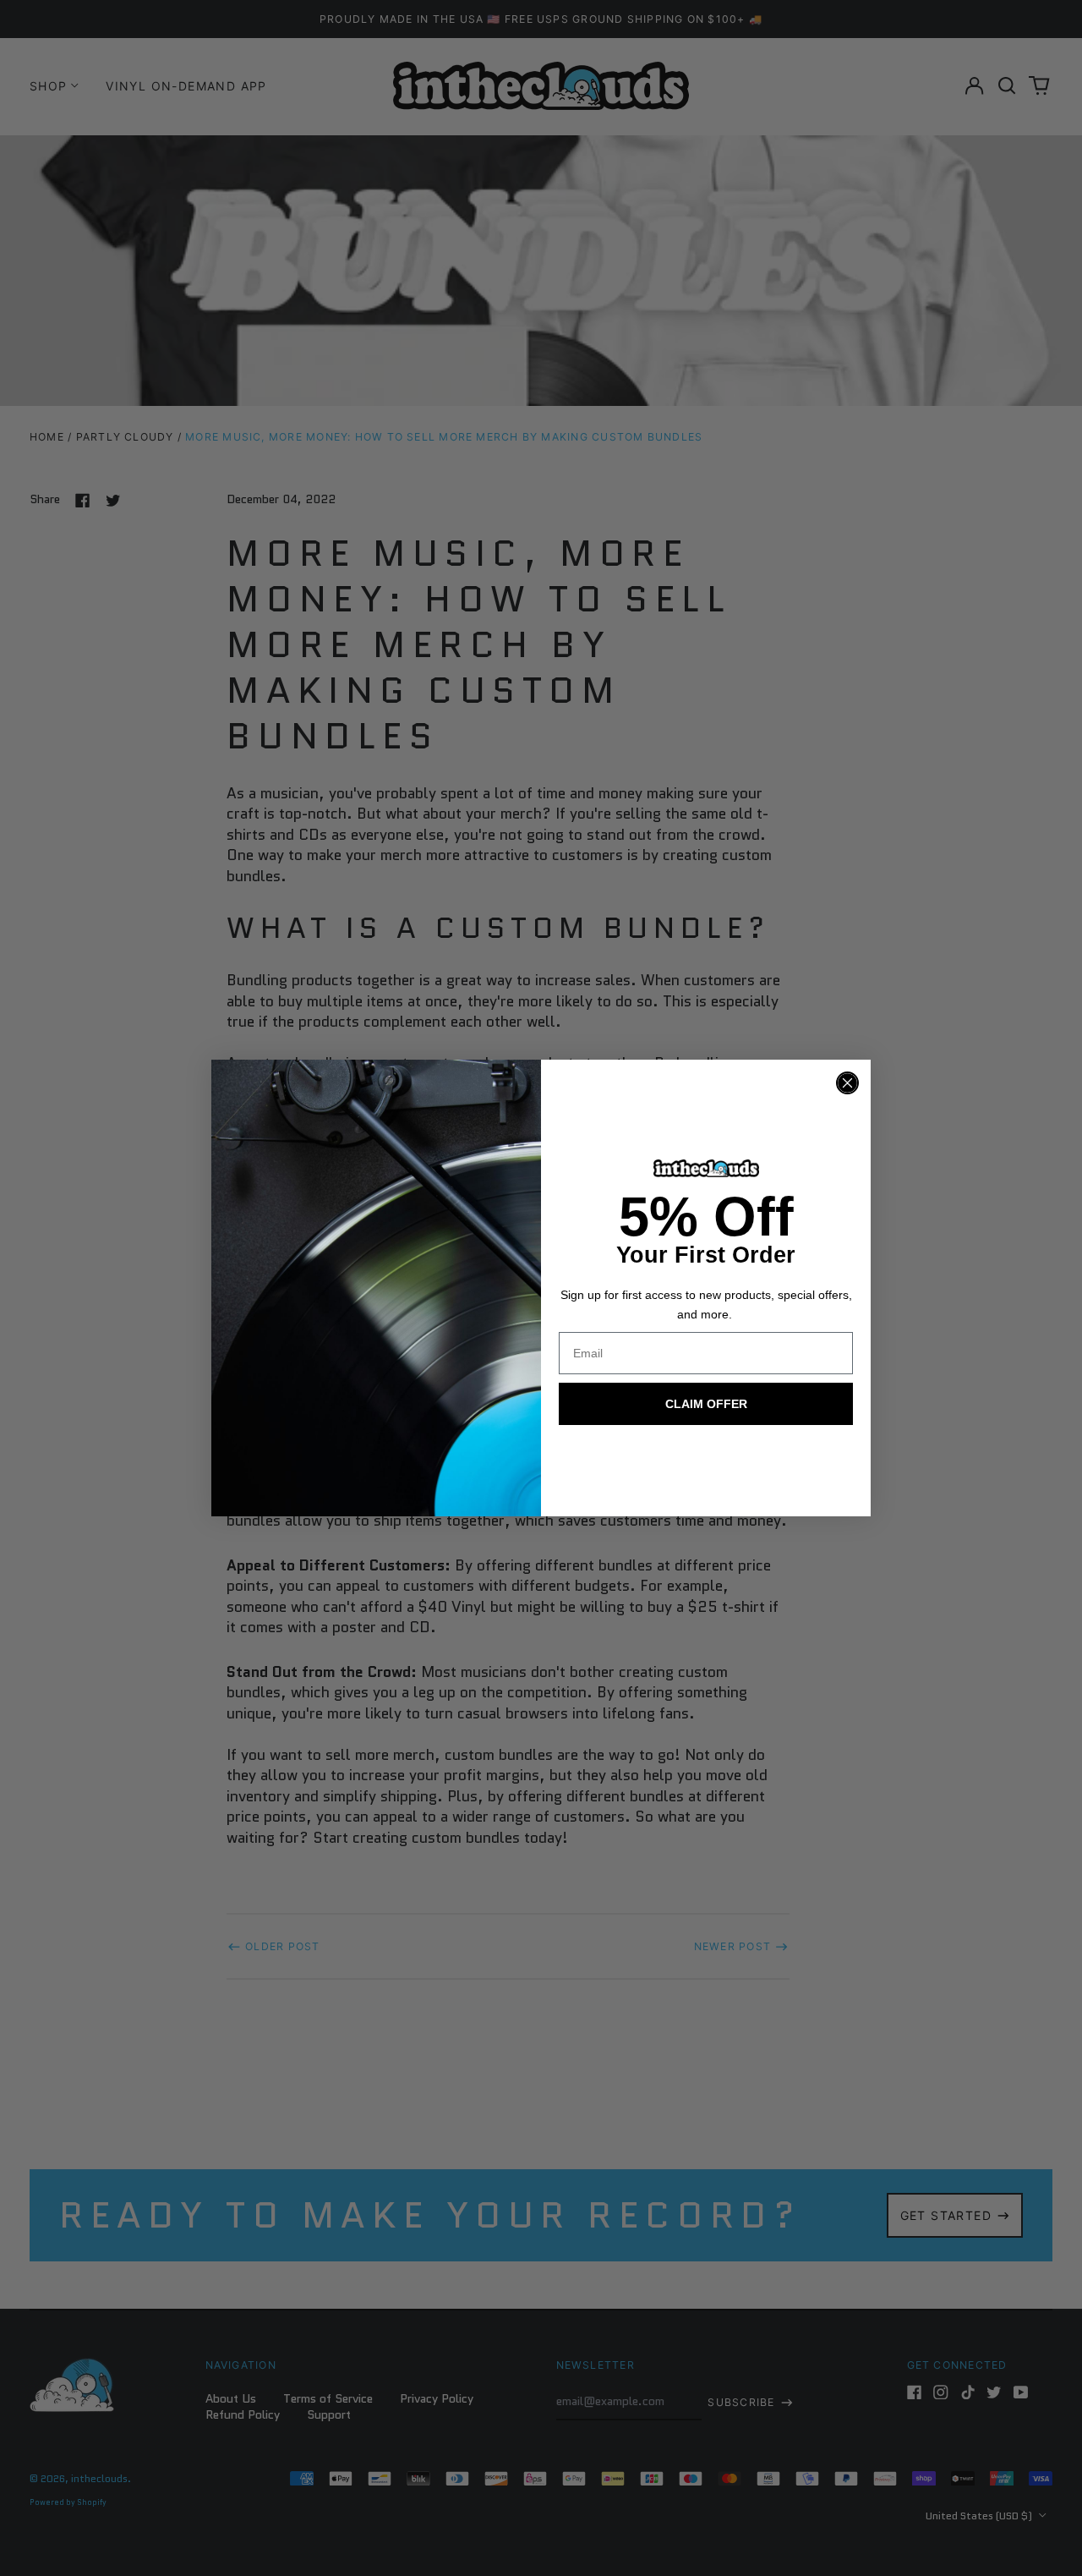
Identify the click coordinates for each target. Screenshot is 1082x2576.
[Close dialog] (847, 1083)
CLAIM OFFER (706, 1404)
